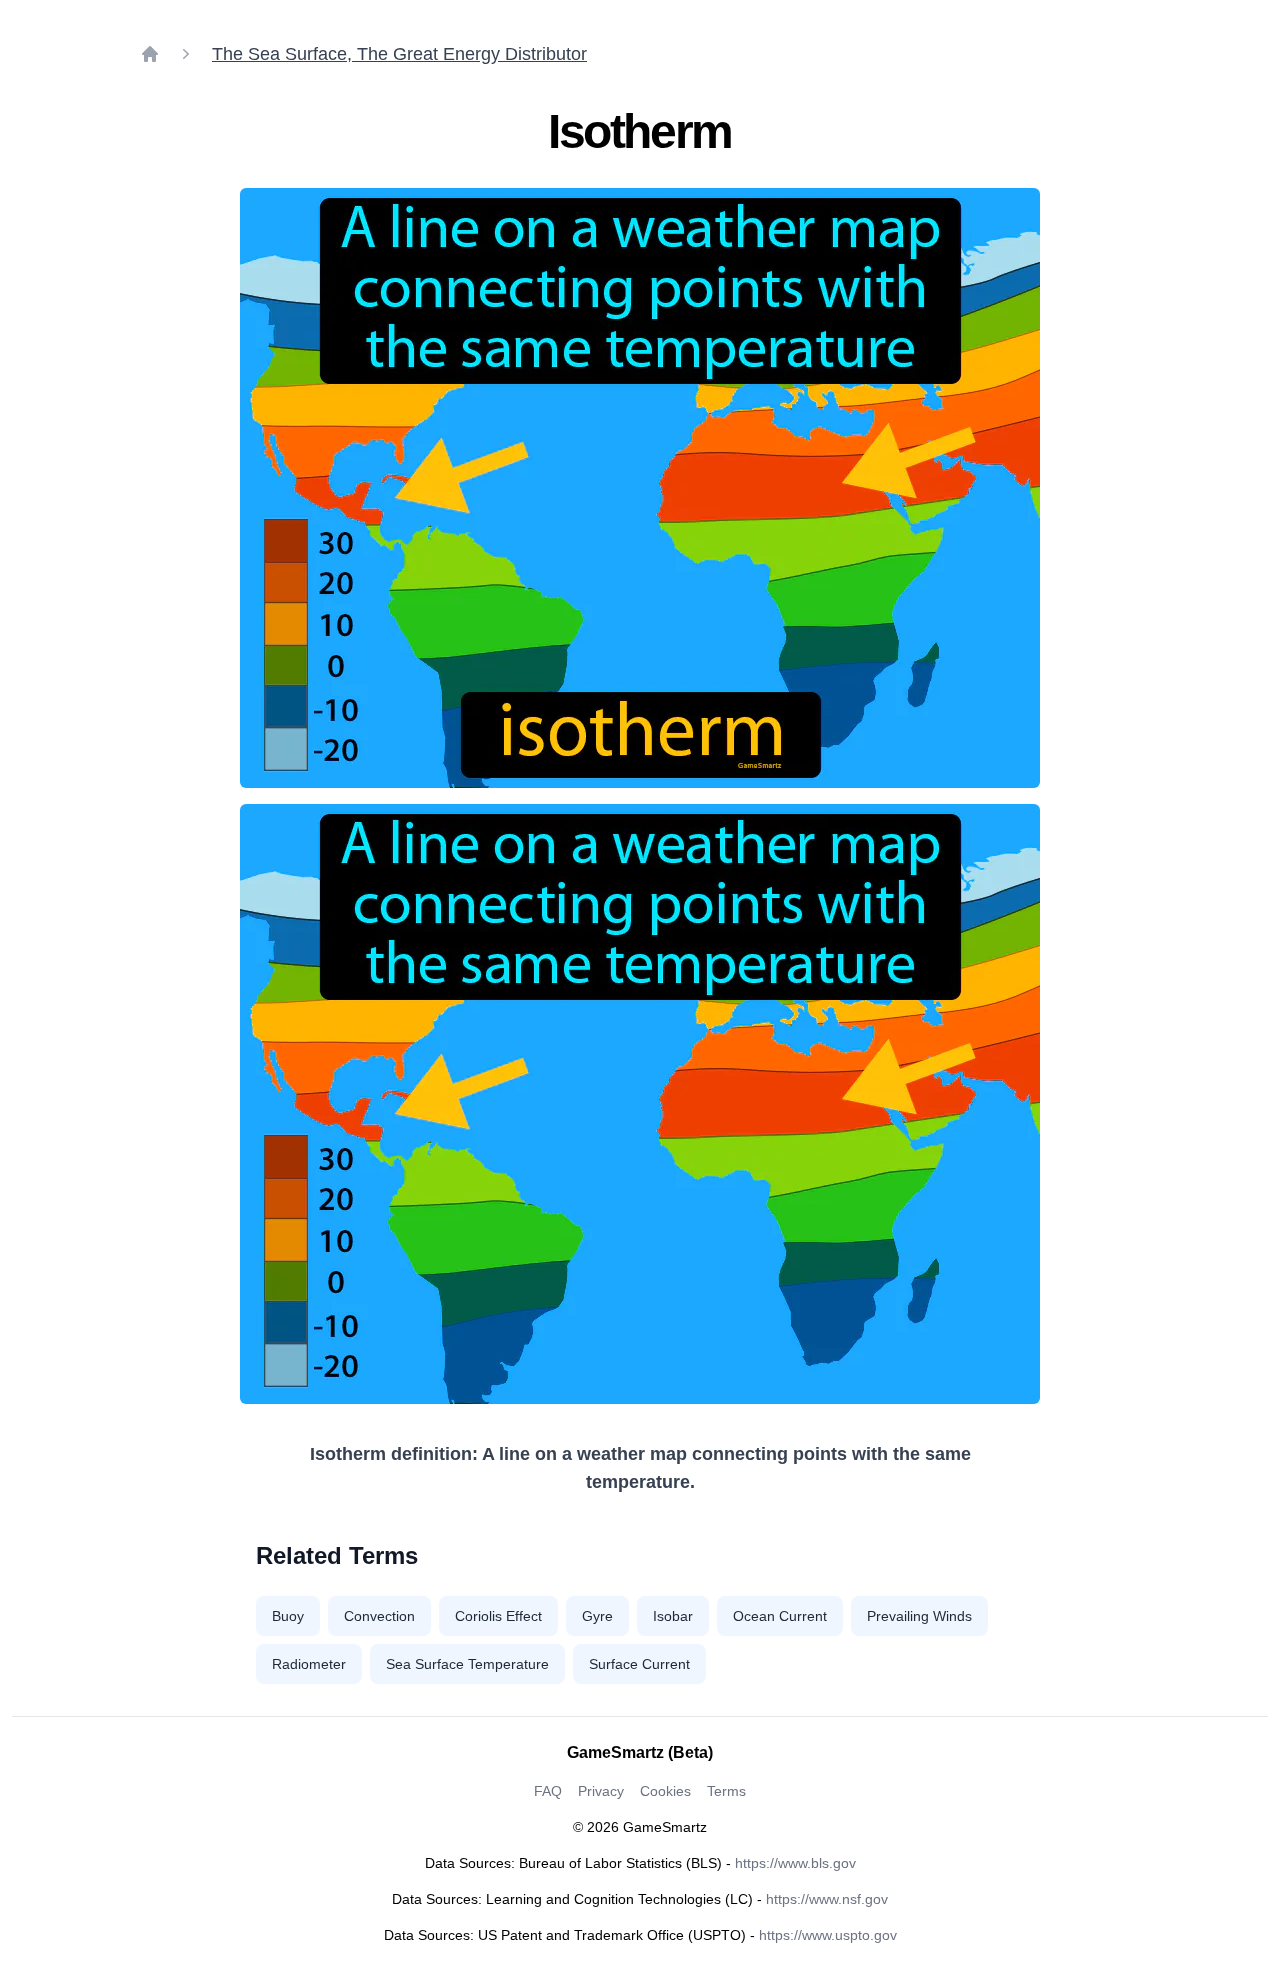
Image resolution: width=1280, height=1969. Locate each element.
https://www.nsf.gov (827, 1899)
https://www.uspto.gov (828, 1935)
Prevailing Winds (919, 1616)
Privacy (601, 1791)
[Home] (150, 54)
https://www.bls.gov (795, 1863)
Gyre (597, 1616)
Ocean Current (780, 1616)
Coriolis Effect (498, 1616)
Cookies (665, 1791)
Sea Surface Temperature (467, 1664)
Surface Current (639, 1664)
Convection (379, 1616)
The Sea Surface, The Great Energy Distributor (399, 54)
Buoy (288, 1616)
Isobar (673, 1616)
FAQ (548, 1791)
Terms (726, 1791)
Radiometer (309, 1664)
